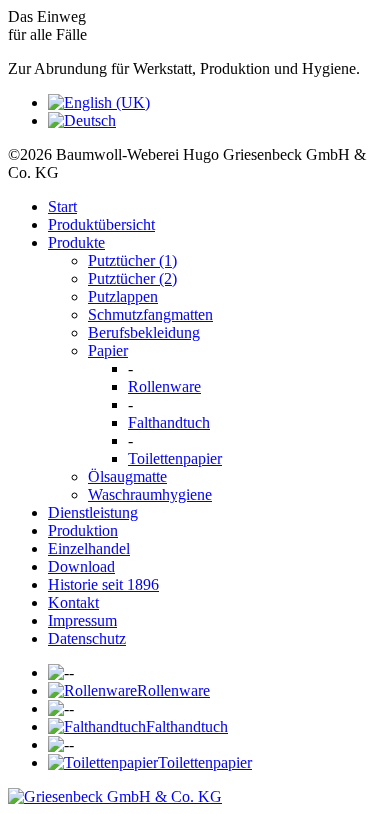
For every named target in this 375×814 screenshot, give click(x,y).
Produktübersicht (101, 224)
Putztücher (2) (132, 278)
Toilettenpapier (175, 458)
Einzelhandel (89, 548)
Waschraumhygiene (150, 494)
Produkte (76, 242)
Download (81, 566)
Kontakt (73, 602)
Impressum (82, 620)
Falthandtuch (169, 422)
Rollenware (164, 386)
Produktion (83, 530)
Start (62, 206)
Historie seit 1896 (103, 584)
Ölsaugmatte (127, 476)
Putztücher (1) (132, 260)
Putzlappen (123, 296)
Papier (108, 350)
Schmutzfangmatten (150, 314)
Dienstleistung (93, 512)
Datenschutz (87, 638)
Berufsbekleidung (144, 332)
